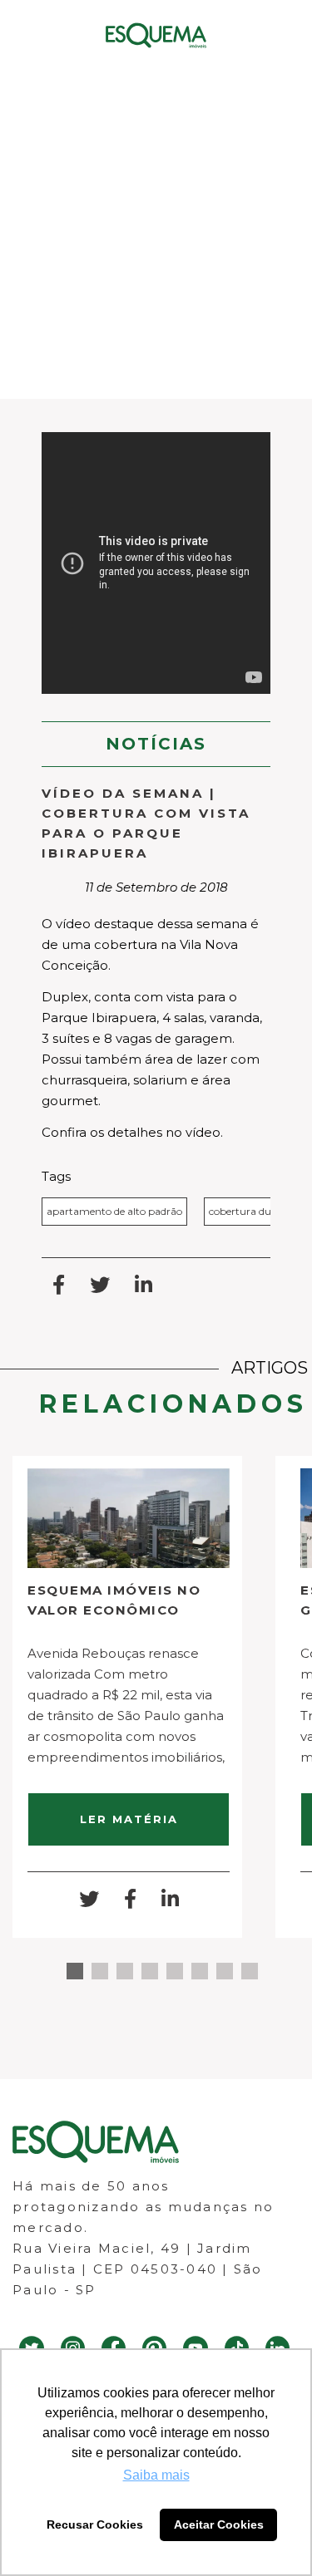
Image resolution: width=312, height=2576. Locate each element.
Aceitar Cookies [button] (219, 2524)
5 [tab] (175, 1971)
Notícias (156, 744)
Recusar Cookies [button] (95, 2524)
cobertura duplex (250, 1211)
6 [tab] (200, 1971)
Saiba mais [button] (156, 2475)
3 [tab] (125, 1971)
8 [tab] (250, 1971)
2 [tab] (100, 1971)
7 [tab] (225, 1971)
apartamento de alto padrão (114, 1211)
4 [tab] (150, 1971)
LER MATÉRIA (129, 1819)
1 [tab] (75, 1971)
